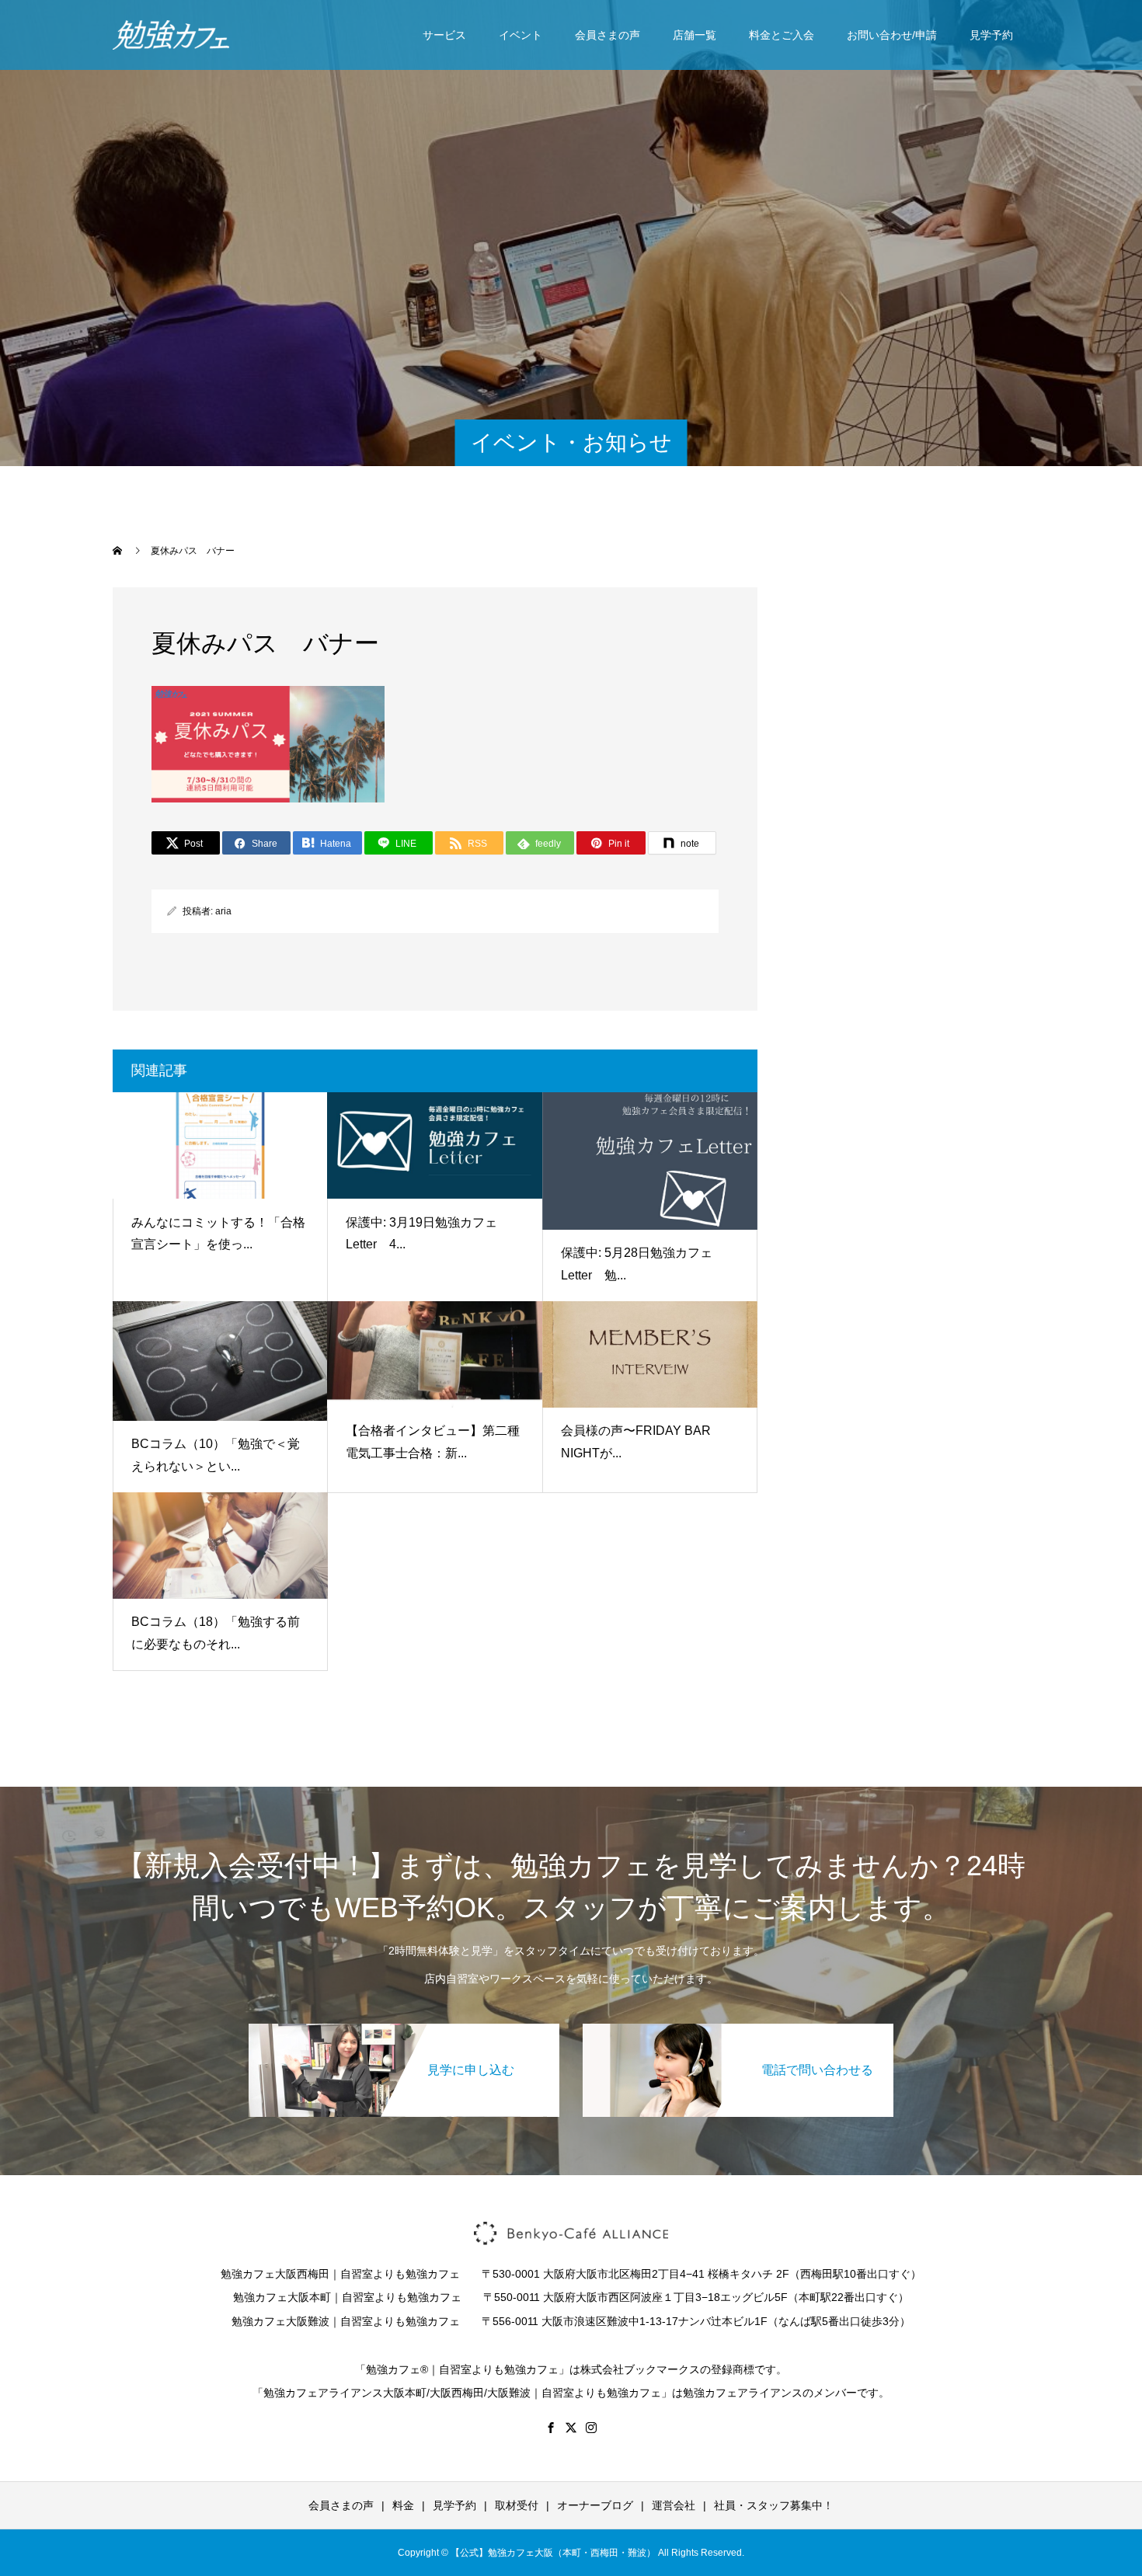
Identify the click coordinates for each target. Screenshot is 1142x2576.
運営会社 (674, 2505)
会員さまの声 (608, 35)
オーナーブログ (595, 2505)
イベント (521, 35)
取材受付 (517, 2505)
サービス (444, 35)
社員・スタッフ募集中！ (774, 2505)
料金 (403, 2505)
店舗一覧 (695, 35)
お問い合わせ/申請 (892, 35)
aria (223, 911)
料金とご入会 (782, 35)
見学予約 (991, 35)
